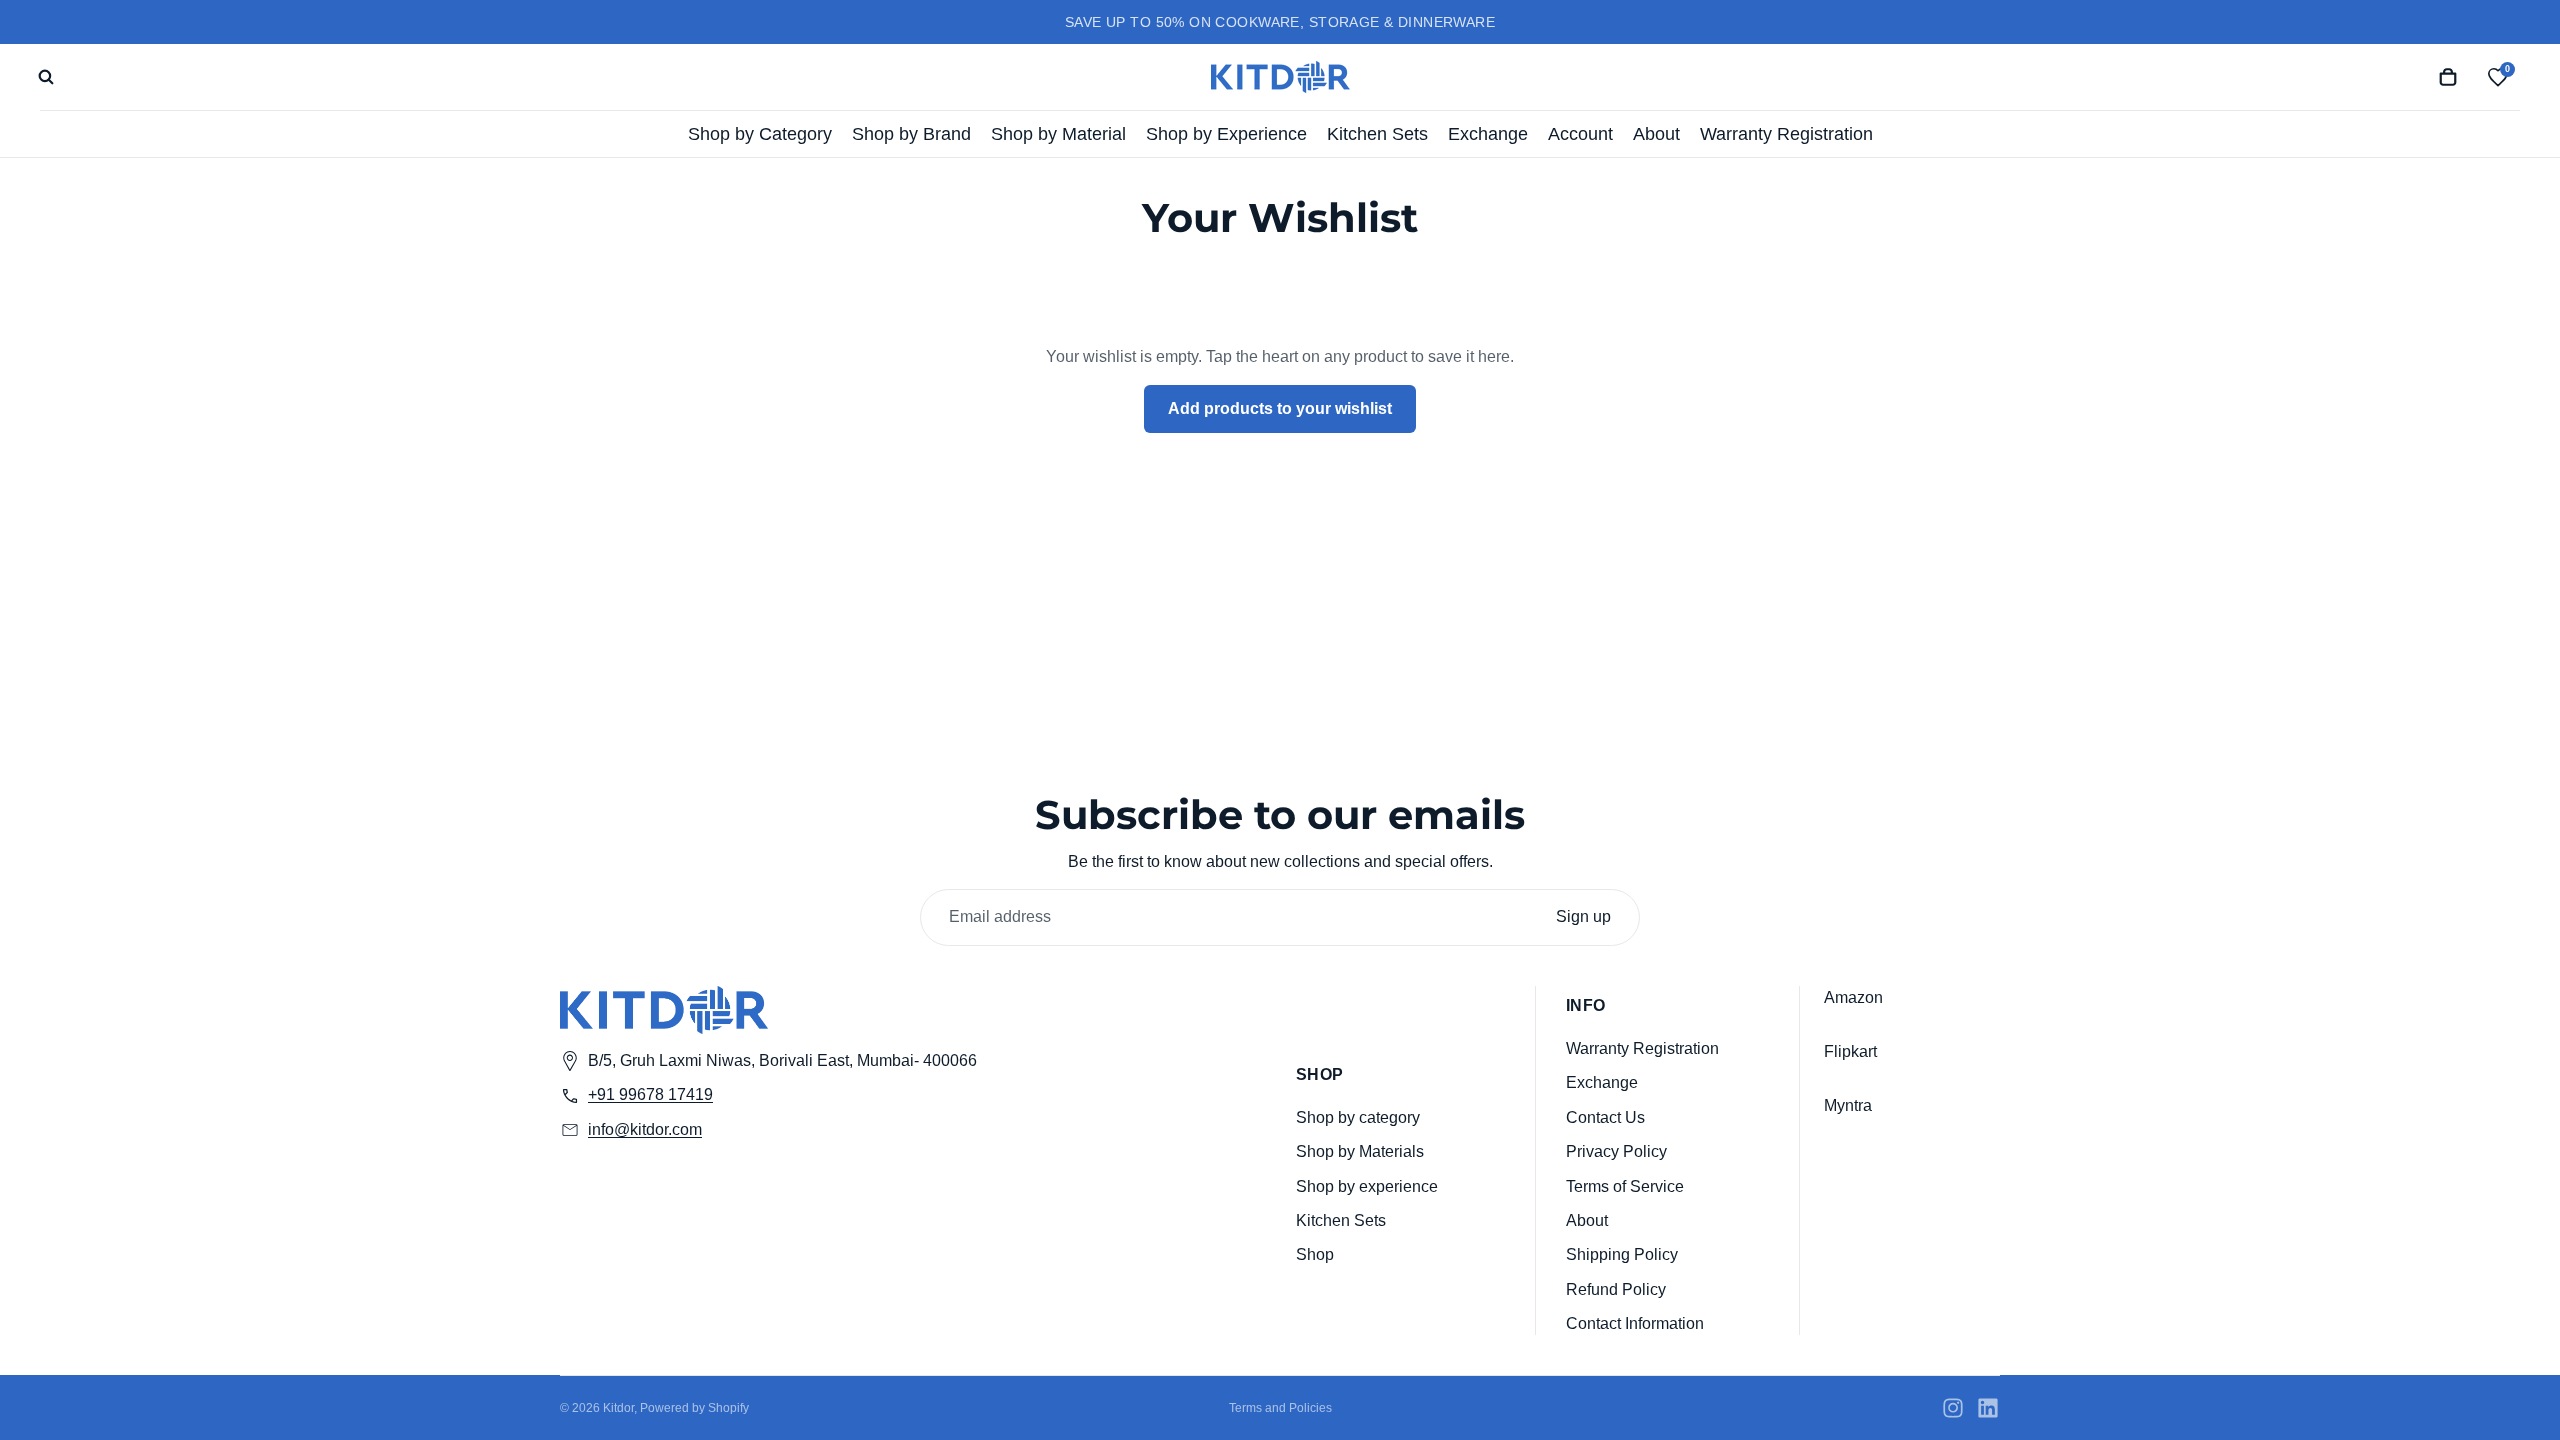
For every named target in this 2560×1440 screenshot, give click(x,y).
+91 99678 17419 (650, 1094)
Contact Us (1605, 1116)
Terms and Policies (1280, 1408)
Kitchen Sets (1341, 1219)
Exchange (1602, 1082)
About (1587, 1219)
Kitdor (618, 1408)
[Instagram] (1953, 1408)
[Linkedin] (1988, 1408)
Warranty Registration (1642, 1047)
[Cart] (2448, 77)
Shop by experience (1367, 1185)
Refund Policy (1616, 1288)
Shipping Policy (1622, 1254)
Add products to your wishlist (1280, 408)
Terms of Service (1625, 1185)
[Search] (46, 77)
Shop (1315, 1254)
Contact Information (1635, 1323)
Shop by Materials (1360, 1151)
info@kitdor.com (645, 1128)
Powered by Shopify (694, 1408)
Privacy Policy (1616, 1151)
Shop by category (1358, 1116)
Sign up (1583, 916)
